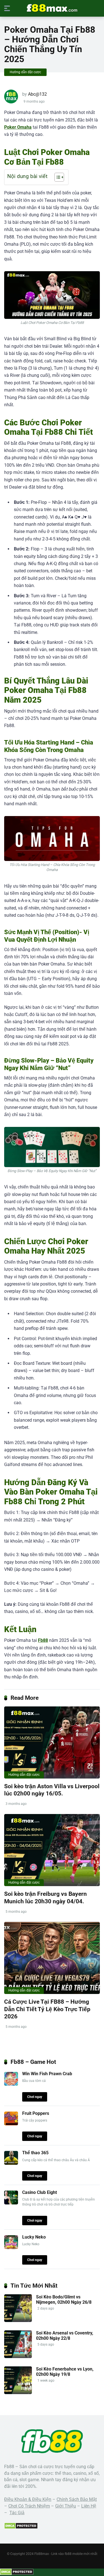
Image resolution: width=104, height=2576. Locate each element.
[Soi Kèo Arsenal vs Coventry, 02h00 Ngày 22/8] (18, 2357)
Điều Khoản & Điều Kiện (28, 2499)
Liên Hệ (89, 2506)
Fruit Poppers (36, 2113)
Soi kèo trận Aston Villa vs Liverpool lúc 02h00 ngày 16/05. (52, 1790)
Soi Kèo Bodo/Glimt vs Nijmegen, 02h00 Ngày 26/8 (64, 2300)
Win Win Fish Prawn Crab (47, 2074)
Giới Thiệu (66, 2506)
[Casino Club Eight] (11, 2203)
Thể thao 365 (35, 2153)
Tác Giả (17, 2513)
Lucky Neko (34, 2237)
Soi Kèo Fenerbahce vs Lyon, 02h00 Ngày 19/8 (65, 2372)
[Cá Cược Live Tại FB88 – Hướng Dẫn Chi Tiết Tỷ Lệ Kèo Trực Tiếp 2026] (52, 1958)
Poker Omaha (18, 127)
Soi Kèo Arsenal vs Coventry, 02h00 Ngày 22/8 (65, 2336)
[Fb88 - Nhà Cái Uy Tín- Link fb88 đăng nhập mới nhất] (52, 8)
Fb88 (43, 1640)
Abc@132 (37, 94)
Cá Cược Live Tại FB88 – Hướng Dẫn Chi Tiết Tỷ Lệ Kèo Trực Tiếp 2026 (47, 2009)
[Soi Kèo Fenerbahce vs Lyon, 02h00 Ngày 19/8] (18, 2393)
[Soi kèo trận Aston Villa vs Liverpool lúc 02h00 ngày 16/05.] (52, 1742)
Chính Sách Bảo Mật (77, 2499)
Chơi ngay (35, 2097)
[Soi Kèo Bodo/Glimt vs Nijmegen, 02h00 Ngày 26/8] (18, 2320)
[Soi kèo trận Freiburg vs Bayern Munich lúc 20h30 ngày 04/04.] (52, 1850)
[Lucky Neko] (11, 2248)
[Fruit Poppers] (11, 2124)
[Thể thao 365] (11, 2163)
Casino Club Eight (40, 2192)
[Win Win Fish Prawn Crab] (11, 2084)
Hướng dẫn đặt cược (25, 72)
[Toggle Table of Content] (56, 177)
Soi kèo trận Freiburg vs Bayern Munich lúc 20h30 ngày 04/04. (45, 1897)
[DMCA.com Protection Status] (21, 2528)
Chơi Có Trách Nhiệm (29, 2506)
